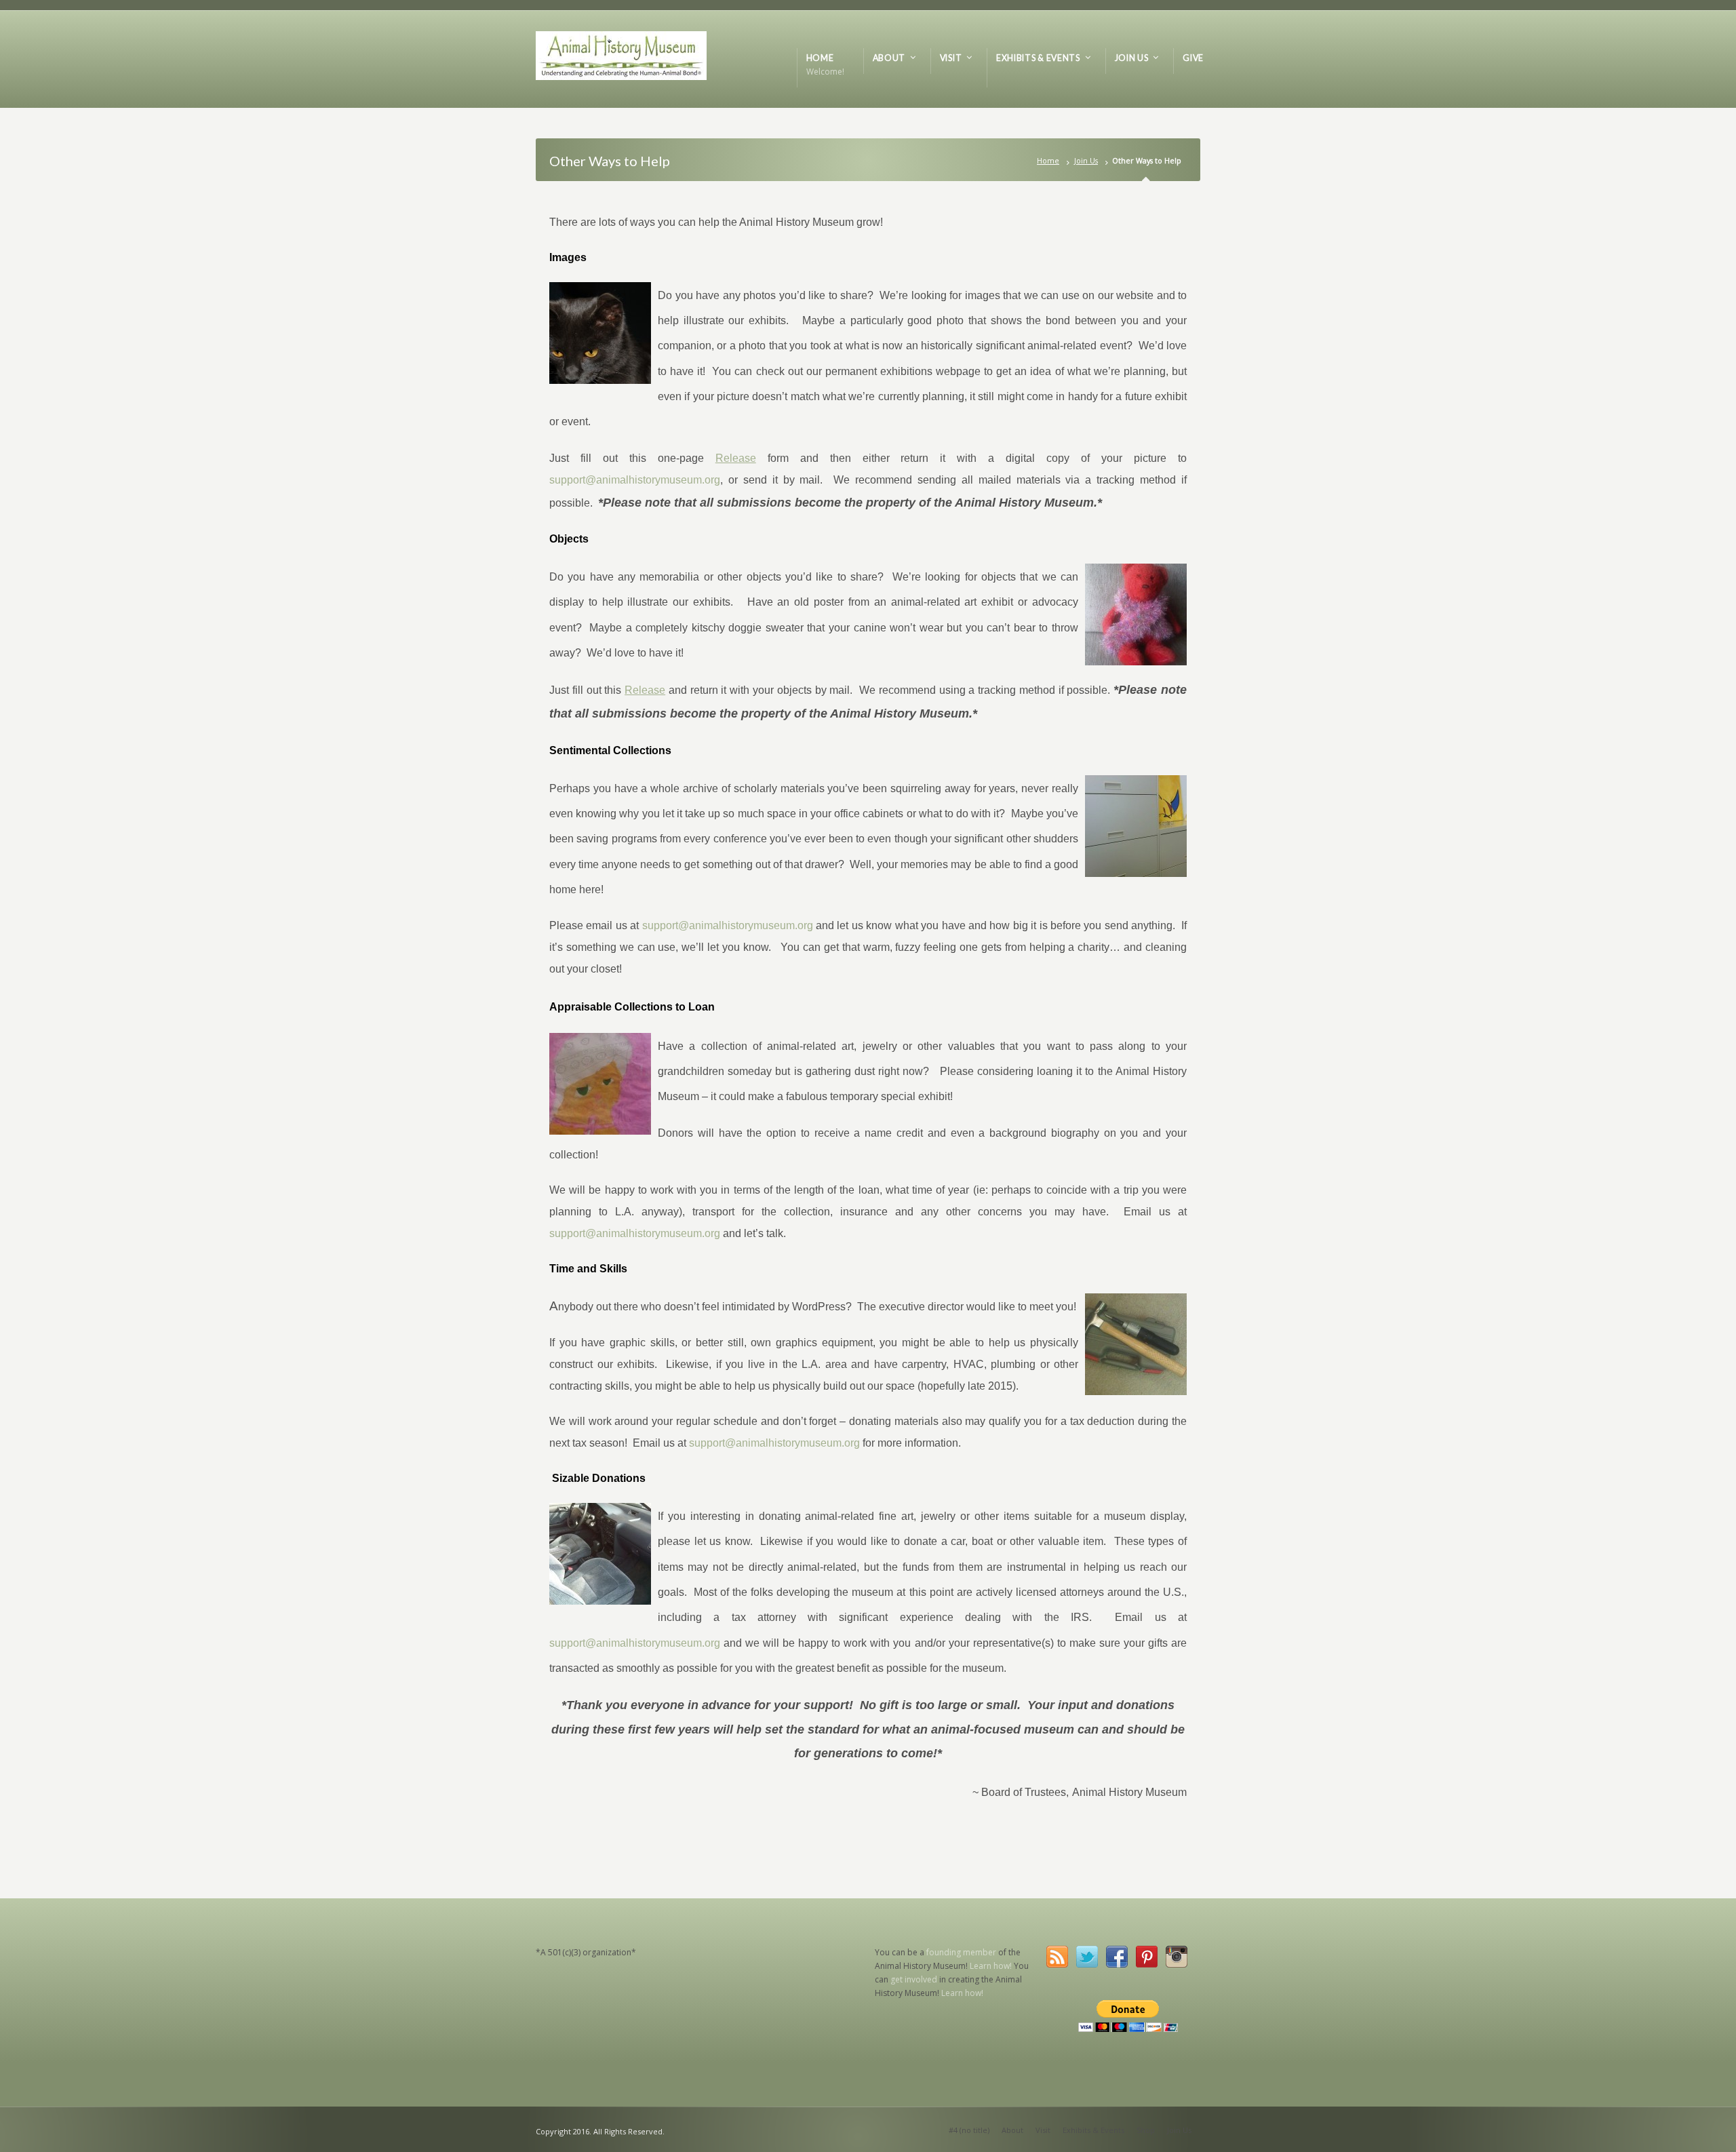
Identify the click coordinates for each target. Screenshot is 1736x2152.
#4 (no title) (969, 2130)
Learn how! (991, 1966)
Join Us (1086, 160)
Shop (1146, 2130)
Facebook (1117, 1957)
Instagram (1177, 1957)
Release (736, 458)
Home (1048, 160)
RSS (1057, 1957)
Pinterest (1147, 1957)
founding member (961, 1952)
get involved (914, 1979)
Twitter (1087, 1957)
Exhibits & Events (1093, 2130)
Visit (1043, 2130)
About (1012, 2130)
